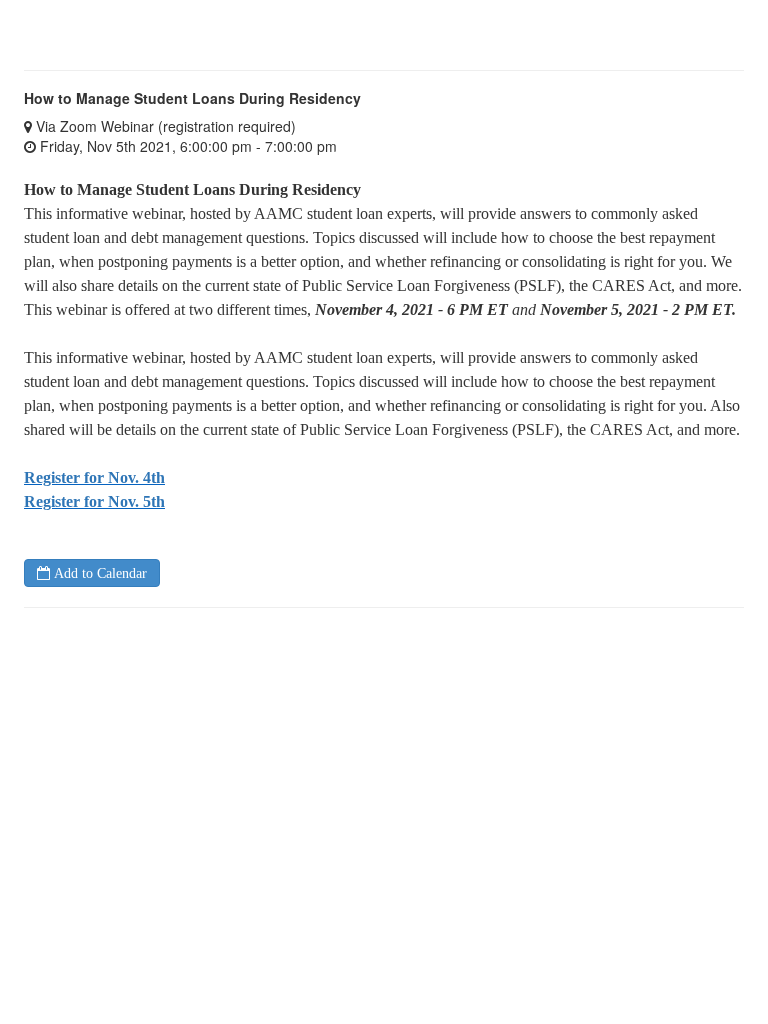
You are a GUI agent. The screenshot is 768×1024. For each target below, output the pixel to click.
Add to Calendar (98, 573)
